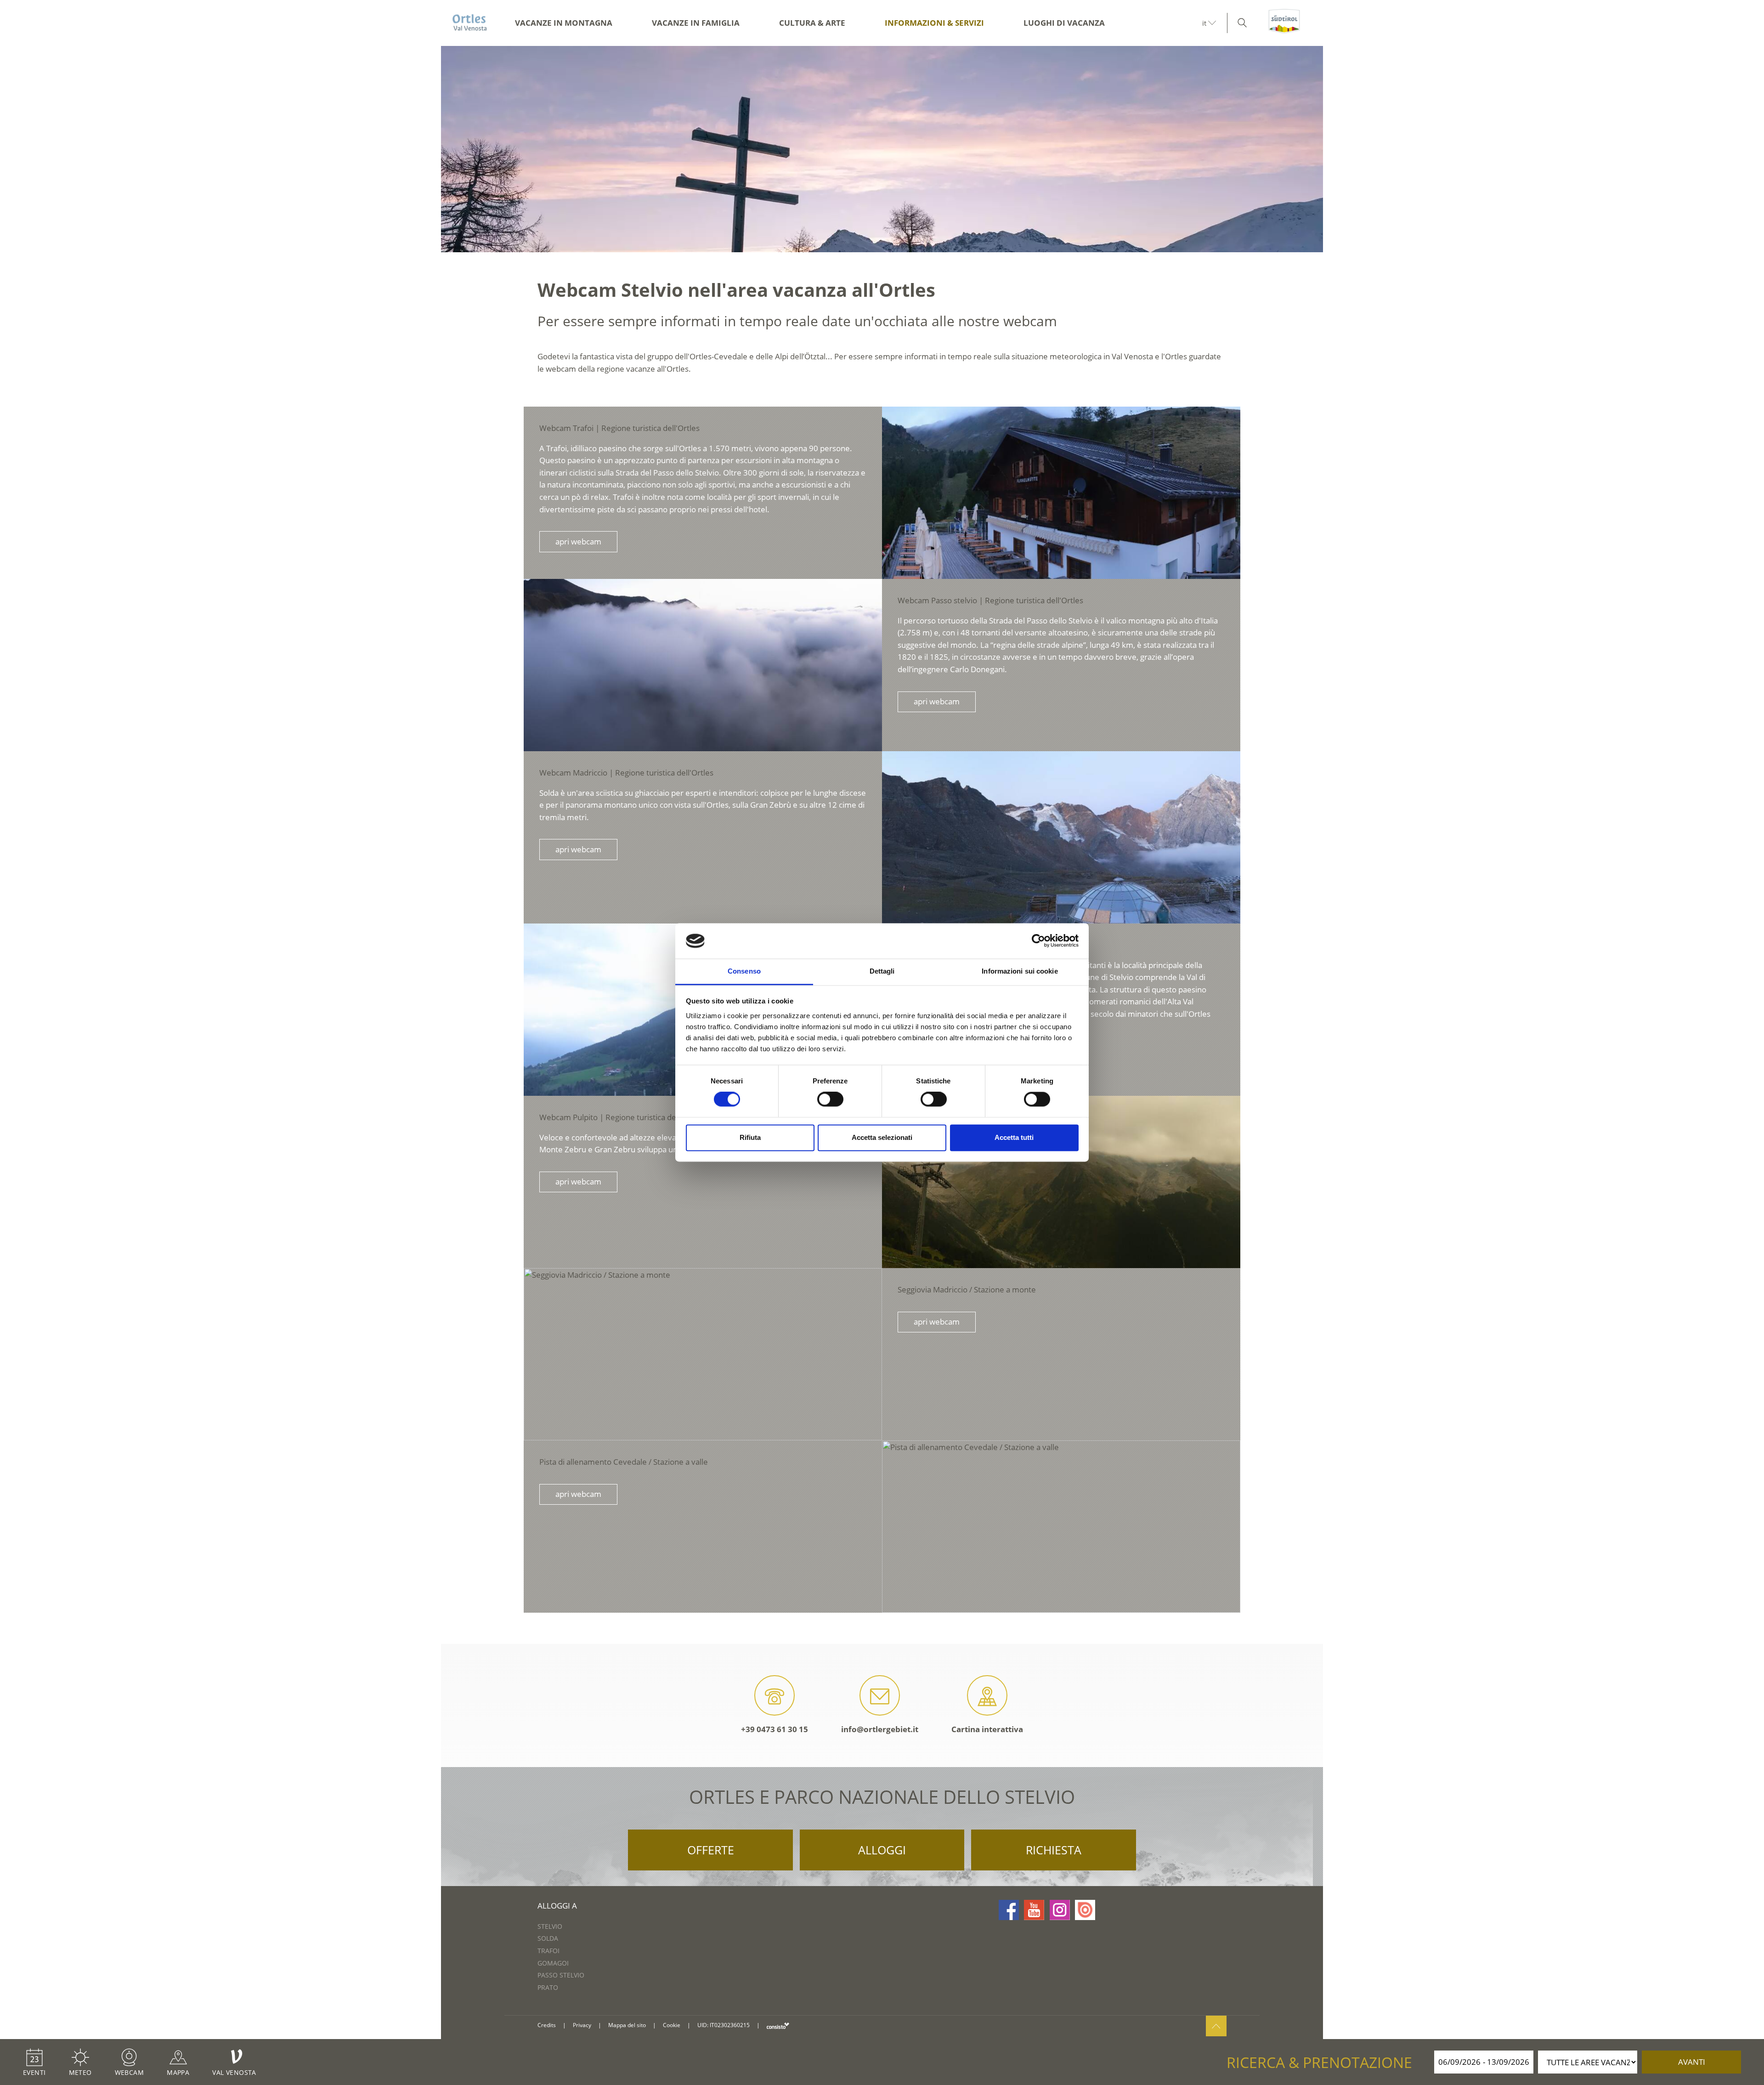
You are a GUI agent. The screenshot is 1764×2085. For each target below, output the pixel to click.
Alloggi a (557, 1906)
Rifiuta (750, 1137)
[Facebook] (1009, 1910)
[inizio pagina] (1216, 2026)
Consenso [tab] (744, 971)
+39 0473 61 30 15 (775, 1729)
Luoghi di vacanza (1064, 23)
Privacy (582, 2025)
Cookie (672, 2025)
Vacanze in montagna (564, 23)
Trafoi (548, 1951)
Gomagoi (553, 1963)
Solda (548, 1938)
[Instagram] (1060, 1910)
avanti (1692, 2062)
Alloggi (882, 1850)
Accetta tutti (1014, 1137)
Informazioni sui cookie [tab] (1020, 971)
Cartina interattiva (987, 1729)
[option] (882, 149)
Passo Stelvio (561, 1975)
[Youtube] (1034, 1910)
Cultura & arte (812, 23)
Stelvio (550, 1926)
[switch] (830, 1099)
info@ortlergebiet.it (880, 1729)
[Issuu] (1085, 1910)
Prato (548, 1987)
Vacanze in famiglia (696, 23)
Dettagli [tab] (882, 971)
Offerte (711, 1850)
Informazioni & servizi (934, 23)
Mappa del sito (627, 2025)
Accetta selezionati (882, 1137)
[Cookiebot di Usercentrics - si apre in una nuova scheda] (1038, 941)
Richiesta (1054, 1850)
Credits (547, 2025)
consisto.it (778, 2026)
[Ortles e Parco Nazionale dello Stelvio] (470, 23)
